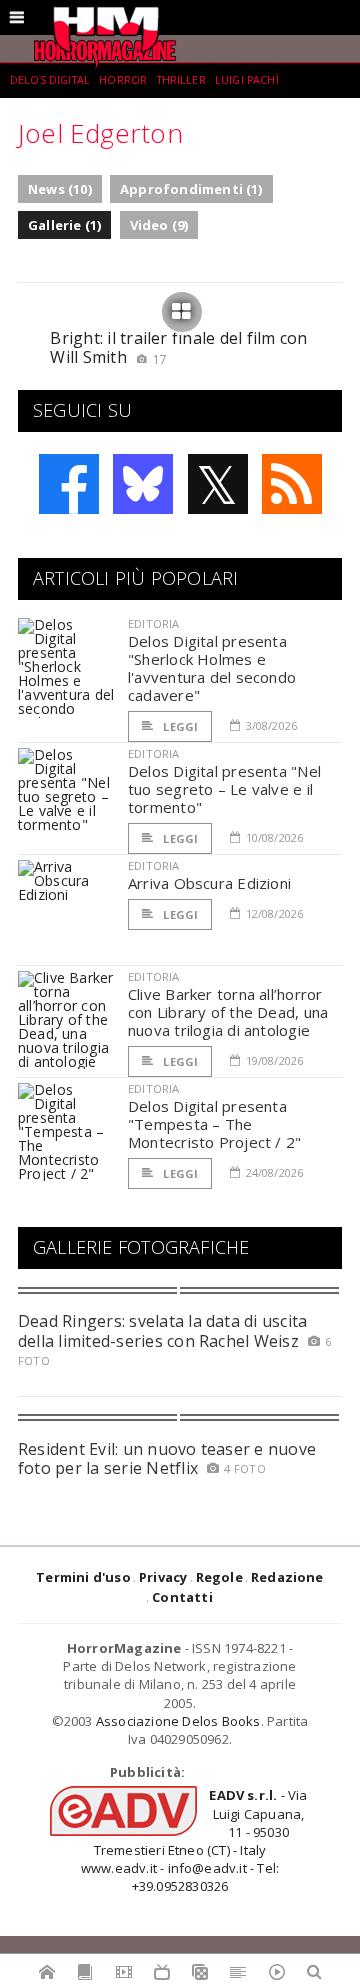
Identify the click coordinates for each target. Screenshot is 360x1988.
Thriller (181, 80)
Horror (123, 80)
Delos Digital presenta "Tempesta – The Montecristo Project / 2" (214, 1124)
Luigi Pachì (247, 80)
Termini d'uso (83, 1577)
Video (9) (159, 225)
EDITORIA (153, 623)
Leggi (179, 726)
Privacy (163, 1577)
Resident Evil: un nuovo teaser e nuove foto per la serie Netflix (167, 1458)
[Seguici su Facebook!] (69, 484)
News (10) (60, 189)
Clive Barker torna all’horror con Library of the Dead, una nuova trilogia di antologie (228, 1012)
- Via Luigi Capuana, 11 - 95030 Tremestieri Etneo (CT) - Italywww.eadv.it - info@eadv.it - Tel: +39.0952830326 (194, 1840)
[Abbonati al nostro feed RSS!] (292, 484)
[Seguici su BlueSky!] (143, 484)
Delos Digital (50, 80)
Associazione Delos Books (178, 1721)
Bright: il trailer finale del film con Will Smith (178, 347)
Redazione (287, 1577)
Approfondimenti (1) (191, 189)
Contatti (182, 1597)
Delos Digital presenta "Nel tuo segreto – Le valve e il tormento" (224, 789)
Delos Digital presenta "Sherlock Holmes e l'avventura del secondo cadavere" (212, 668)
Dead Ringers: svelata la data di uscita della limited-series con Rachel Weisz (162, 1330)
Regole (219, 1577)
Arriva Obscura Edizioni (209, 883)
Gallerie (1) (64, 225)
